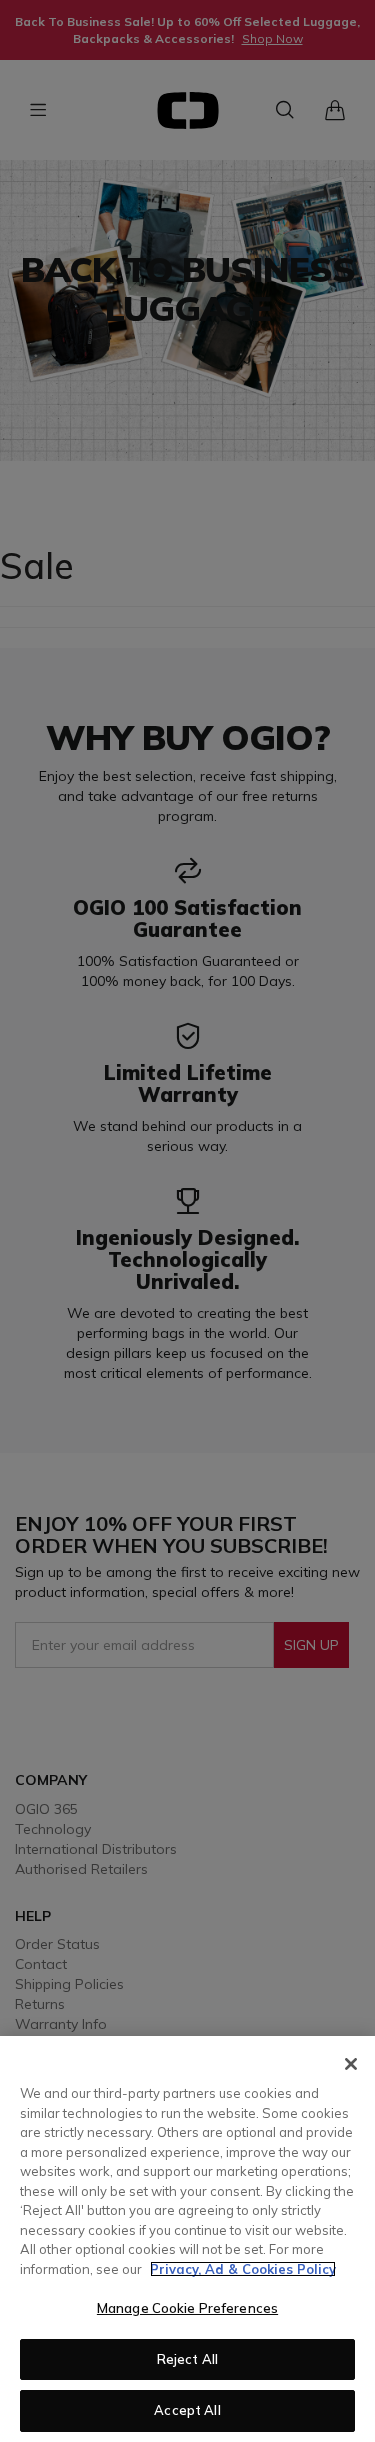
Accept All (187, 2410)
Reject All (187, 2359)
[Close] (351, 2064)
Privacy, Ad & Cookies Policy (243, 2269)
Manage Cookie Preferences (187, 2308)
